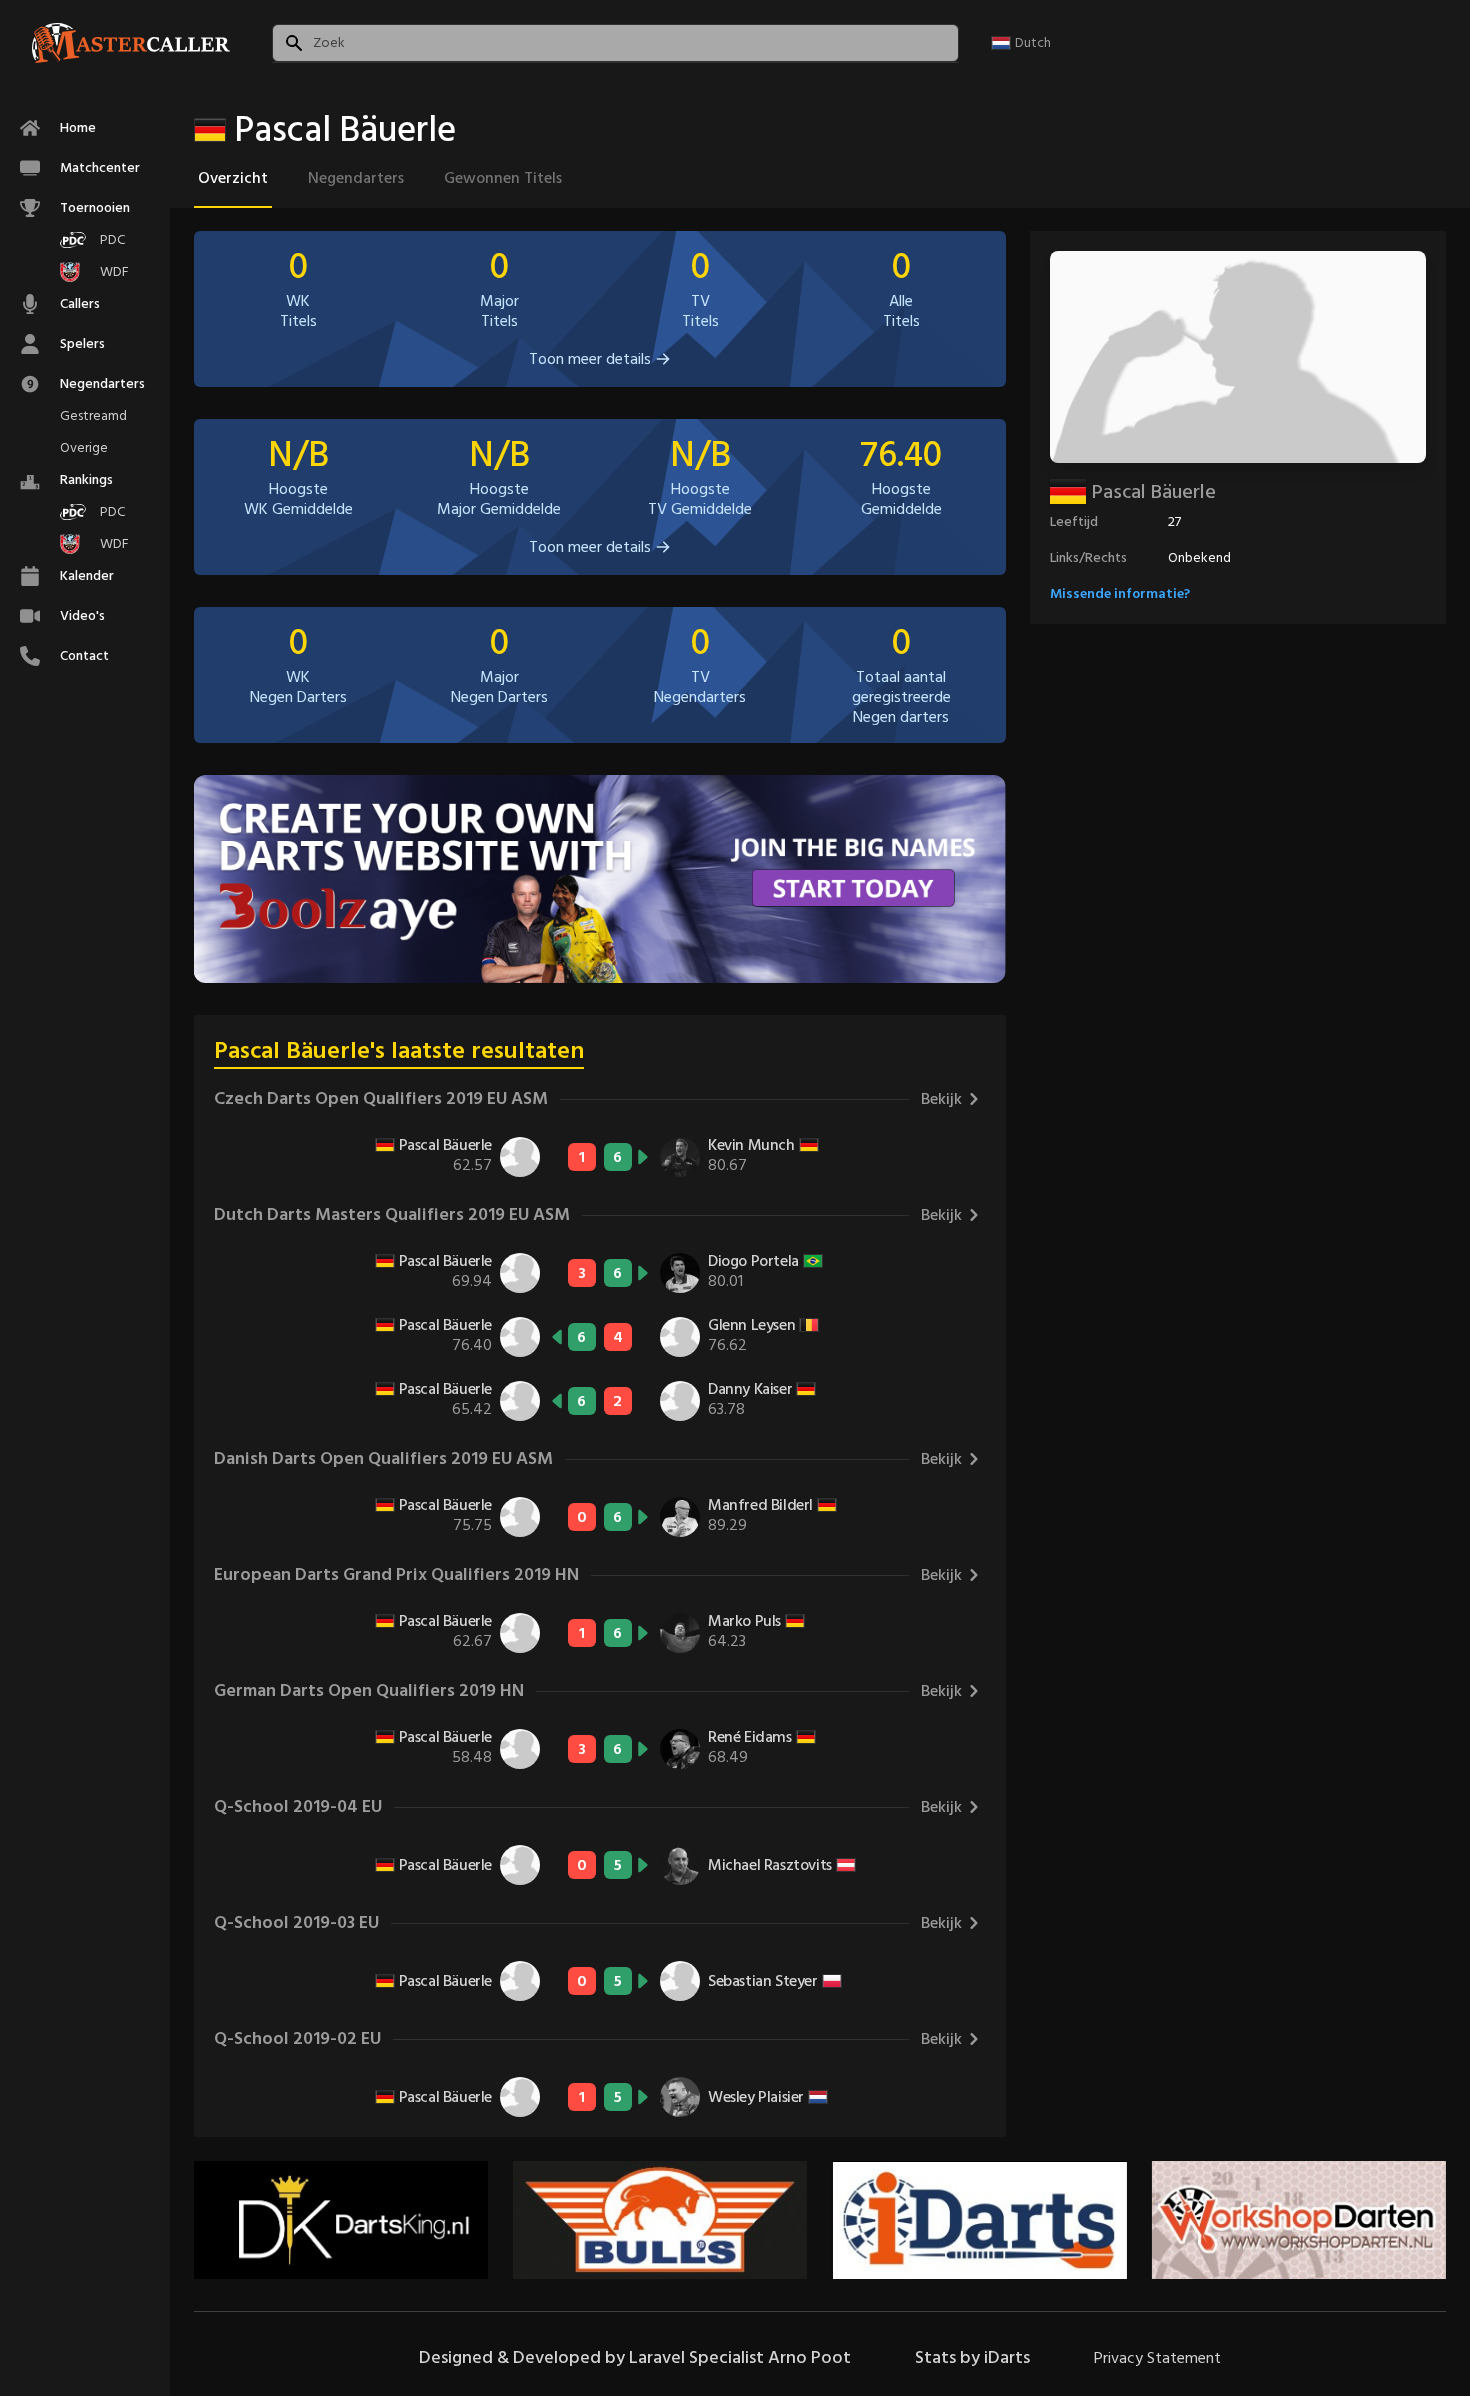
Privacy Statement (1157, 2358)
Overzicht (233, 178)
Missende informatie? (1120, 593)
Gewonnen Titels (503, 178)
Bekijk (941, 1099)
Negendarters (356, 178)
